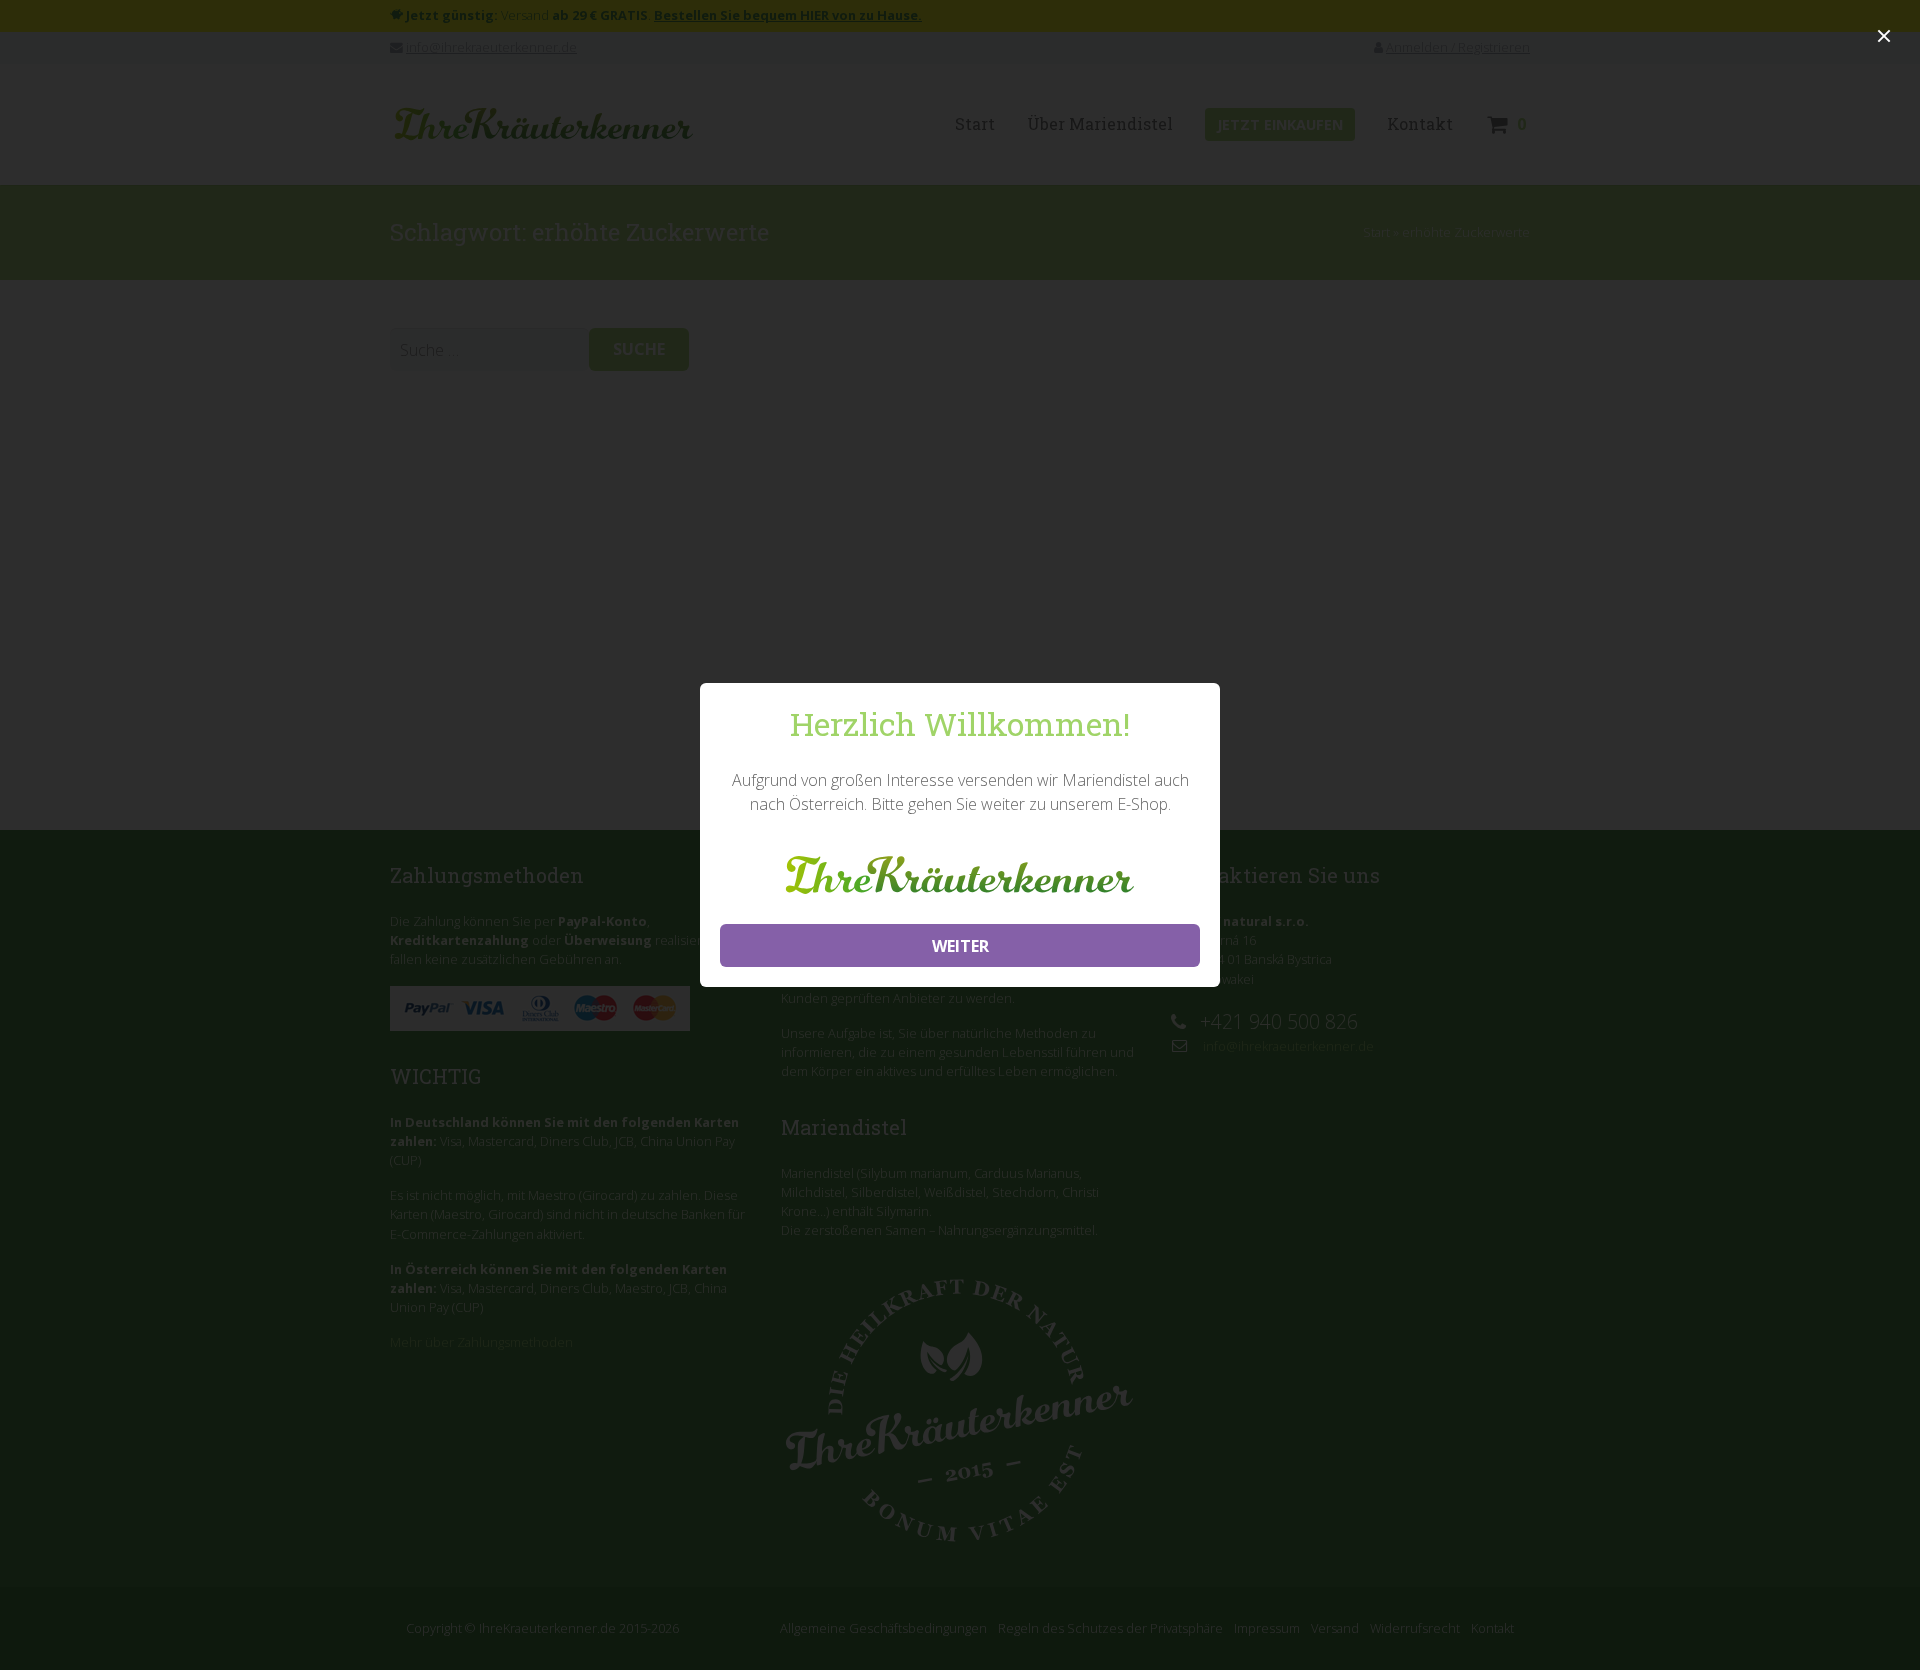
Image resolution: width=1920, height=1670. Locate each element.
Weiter (960, 946)
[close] (1884, 36)
